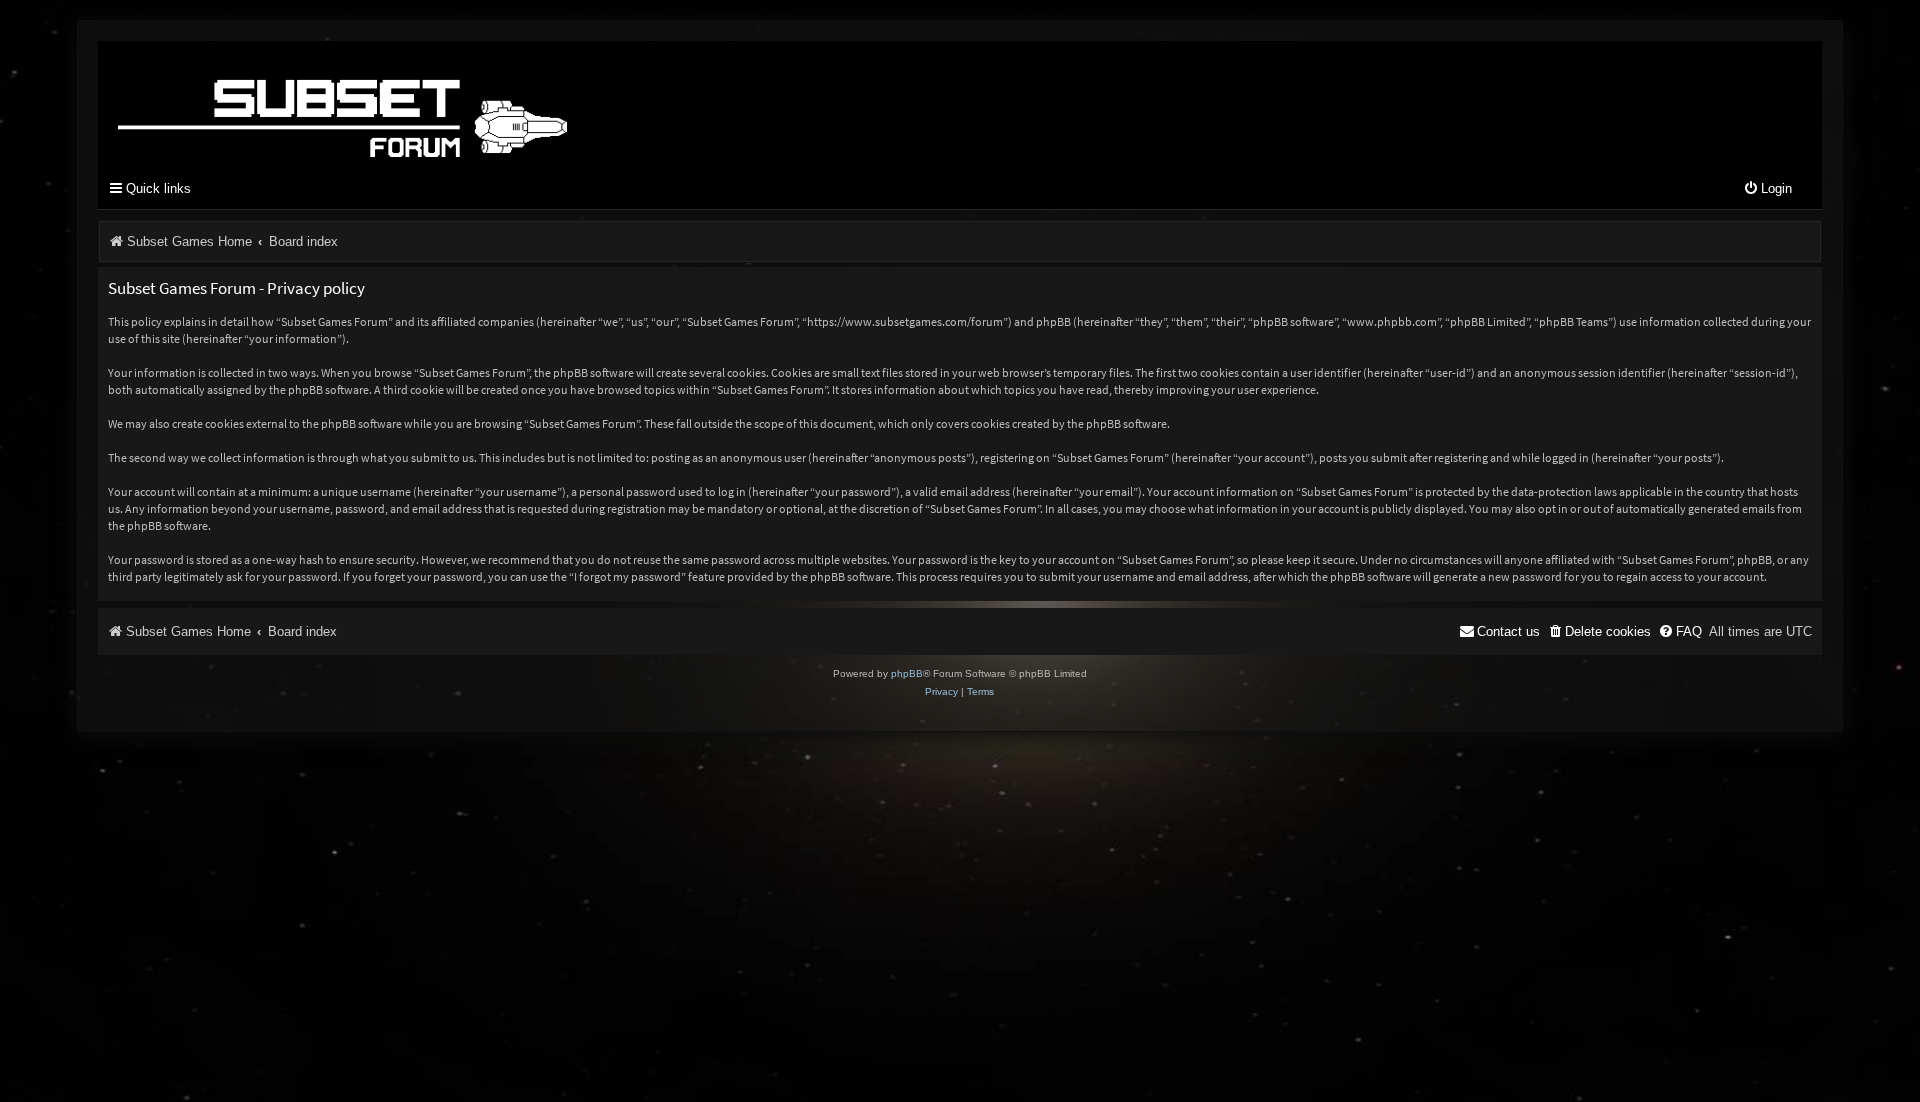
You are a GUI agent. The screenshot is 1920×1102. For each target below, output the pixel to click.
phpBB (907, 673)
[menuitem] (1767, 189)
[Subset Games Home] (468, 103)
